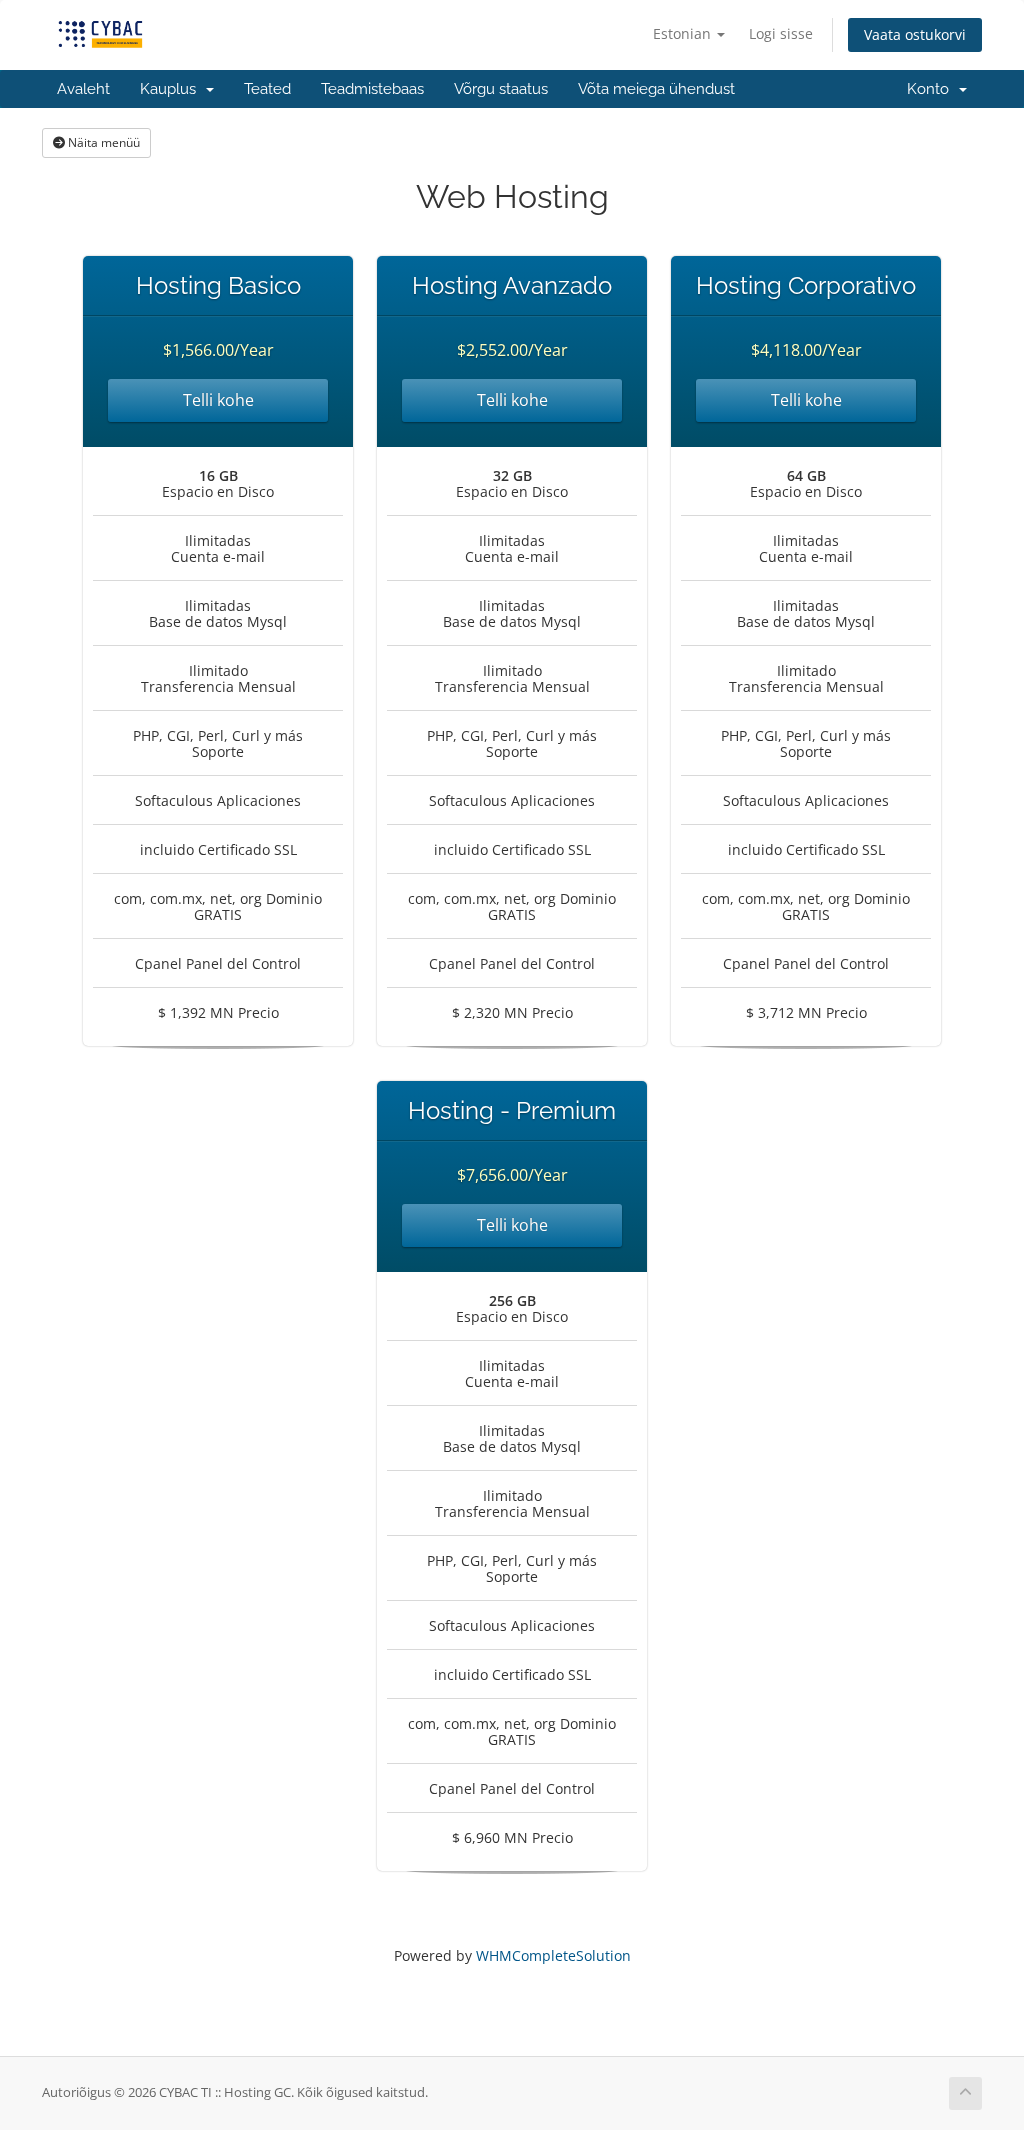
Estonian (684, 33)
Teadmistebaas (372, 89)
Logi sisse (781, 33)
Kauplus (172, 89)
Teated (267, 89)
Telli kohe (218, 400)
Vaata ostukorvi (915, 34)
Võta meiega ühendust (656, 89)
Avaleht (83, 89)
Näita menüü (102, 142)
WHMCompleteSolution (553, 1955)
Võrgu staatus (501, 89)
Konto (932, 89)
